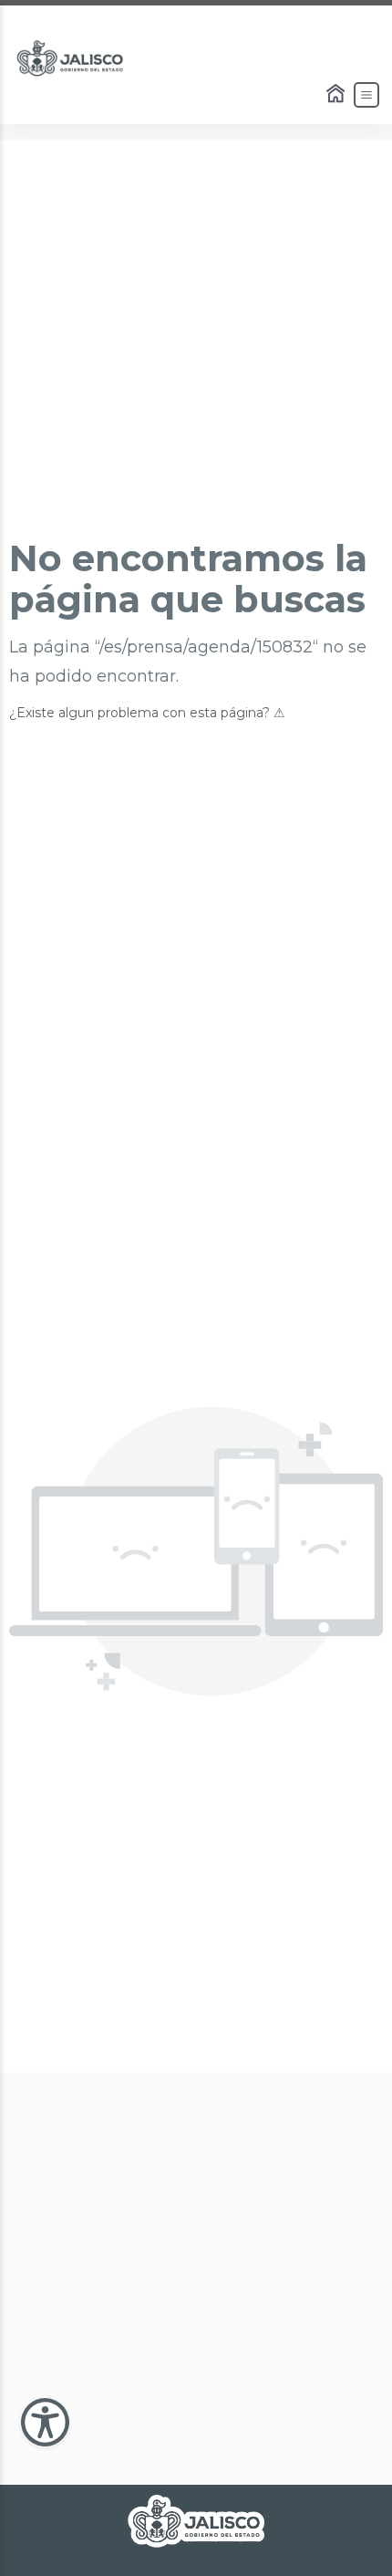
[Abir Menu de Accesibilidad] (45, 2422)
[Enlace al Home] (337, 95)
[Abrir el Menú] (366, 95)
